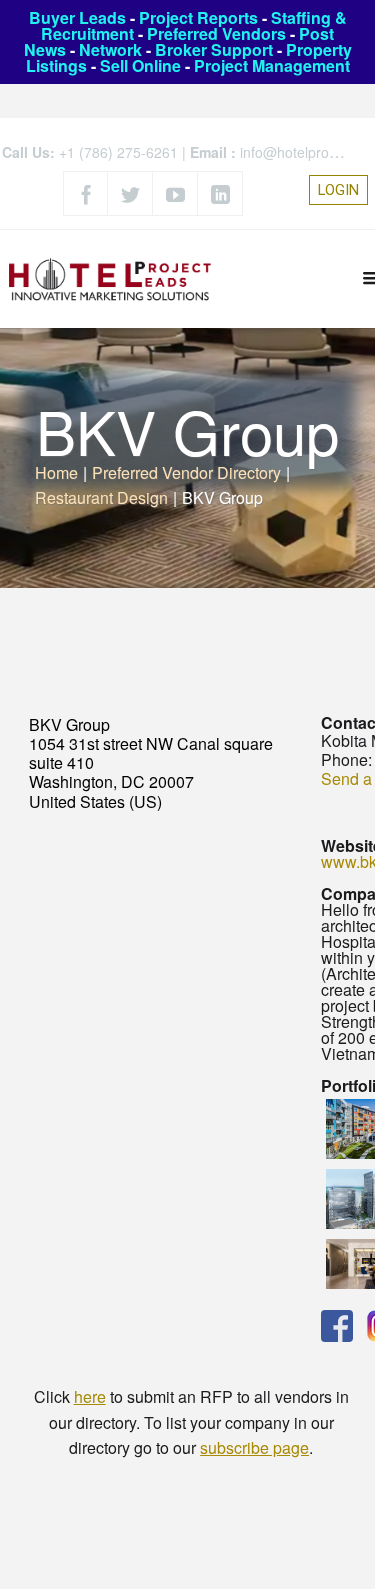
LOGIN (338, 190)
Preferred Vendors (216, 33)
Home (56, 472)
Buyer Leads (77, 17)
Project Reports (198, 17)
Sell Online (140, 65)
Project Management (272, 65)
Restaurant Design (101, 497)
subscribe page (254, 1447)
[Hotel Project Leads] (110, 278)
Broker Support (214, 49)
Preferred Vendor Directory (186, 472)
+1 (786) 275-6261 (118, 152)
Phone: (346, 759)
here (90, 1396)
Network (110, 49)
